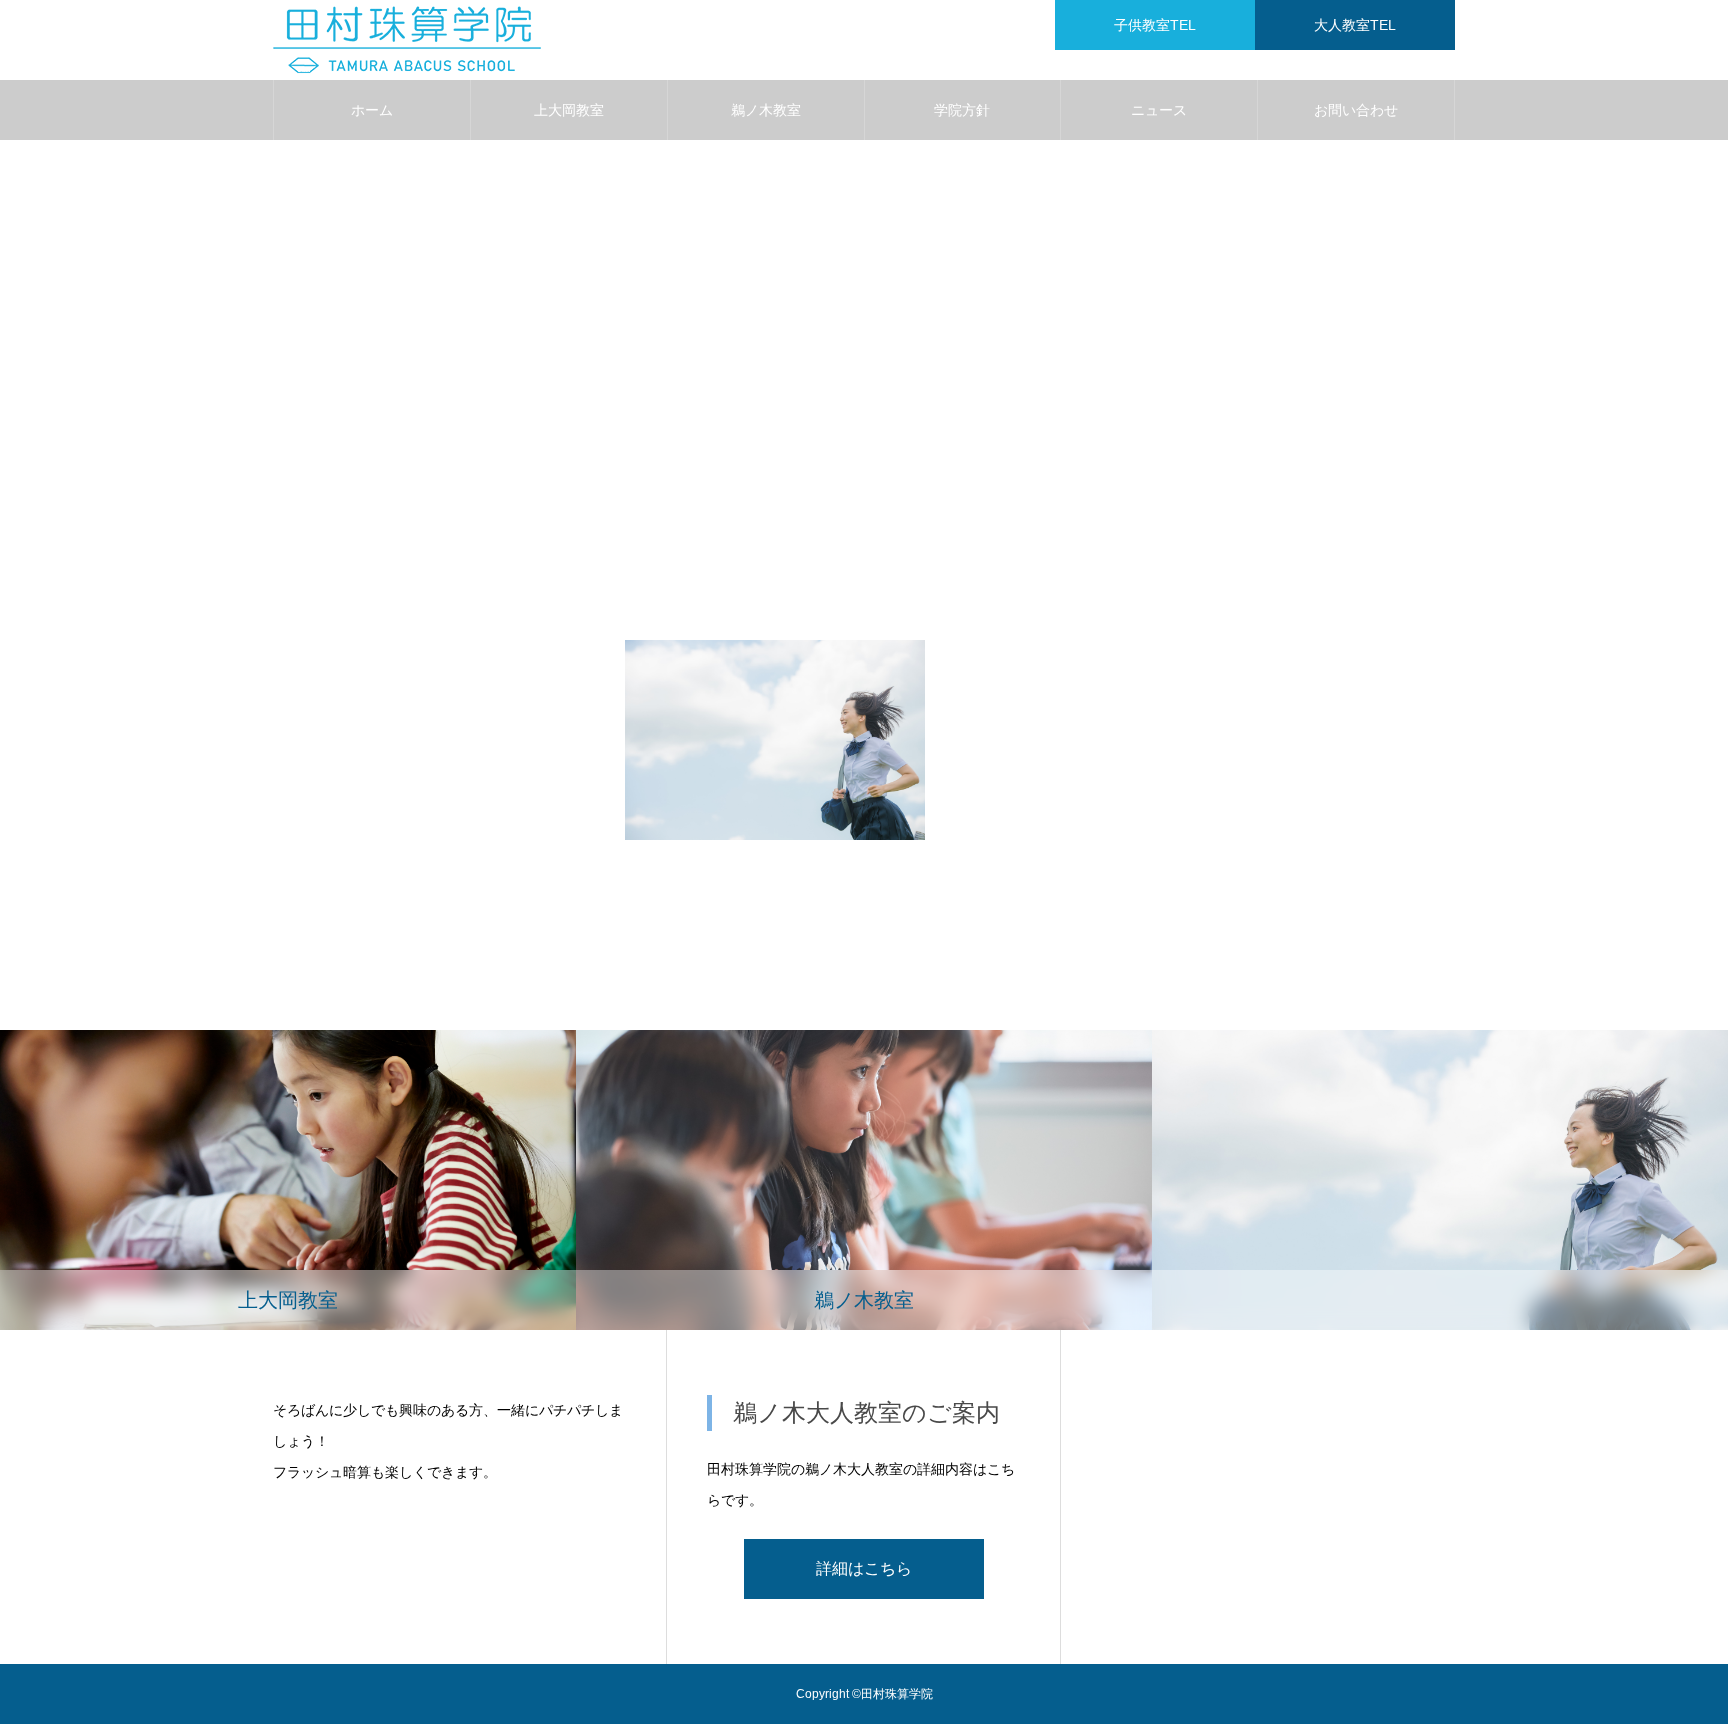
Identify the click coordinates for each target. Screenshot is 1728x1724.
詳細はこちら (864, 1568)
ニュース (1159, 110)
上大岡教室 (569, 110)
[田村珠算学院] (407, 40)
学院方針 (962, 110)
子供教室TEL (1155, 25)
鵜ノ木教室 (766, 110)
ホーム (372, 110)
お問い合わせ (1356, 110)
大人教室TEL (1355, 25)
